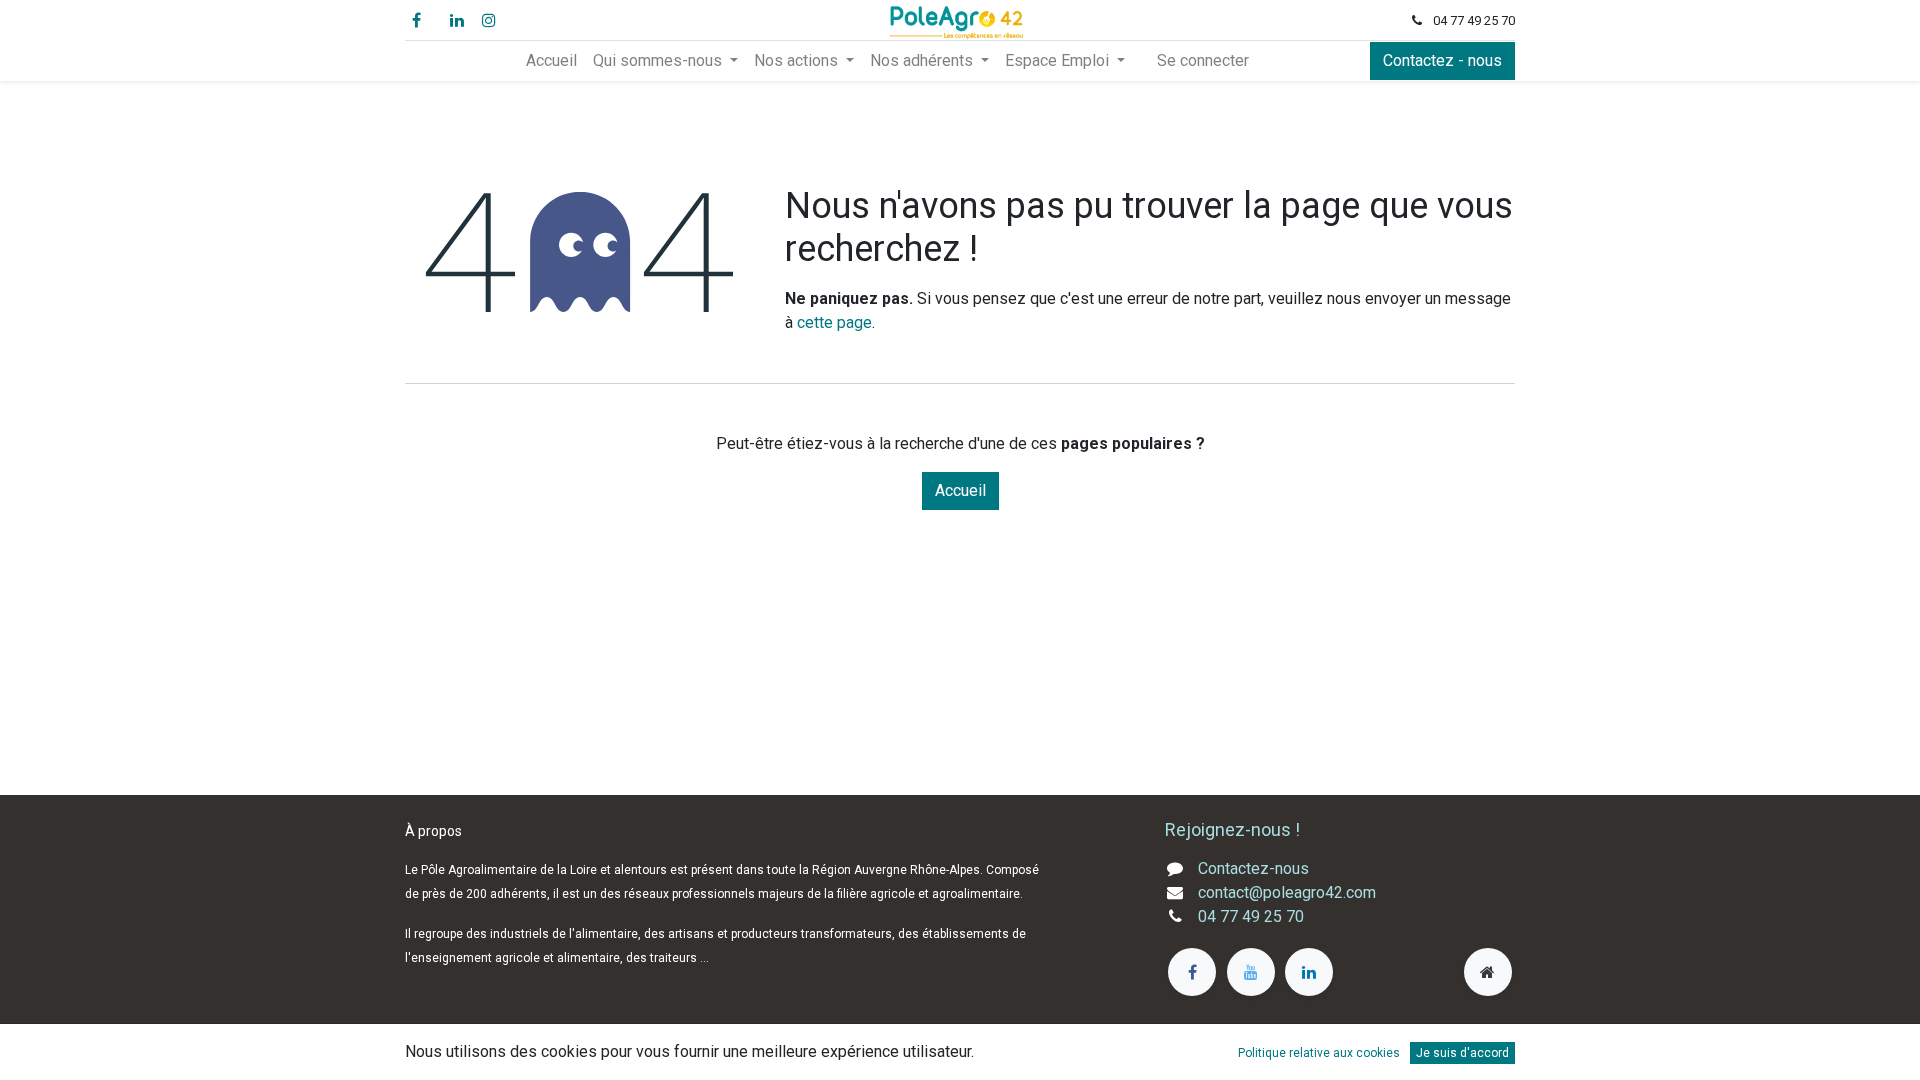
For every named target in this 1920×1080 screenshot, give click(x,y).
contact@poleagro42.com (1287, 892)
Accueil (960, 490)
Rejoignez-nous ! (1234, 829)
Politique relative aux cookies (1319, 1053)
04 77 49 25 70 (1251, 916)
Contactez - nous (1442, 60)
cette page (834, 322)
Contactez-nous (1253, 868)
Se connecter (1203, 60)
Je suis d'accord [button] (1462, 1053)
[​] (1192, 972)
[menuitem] (551, 61)
